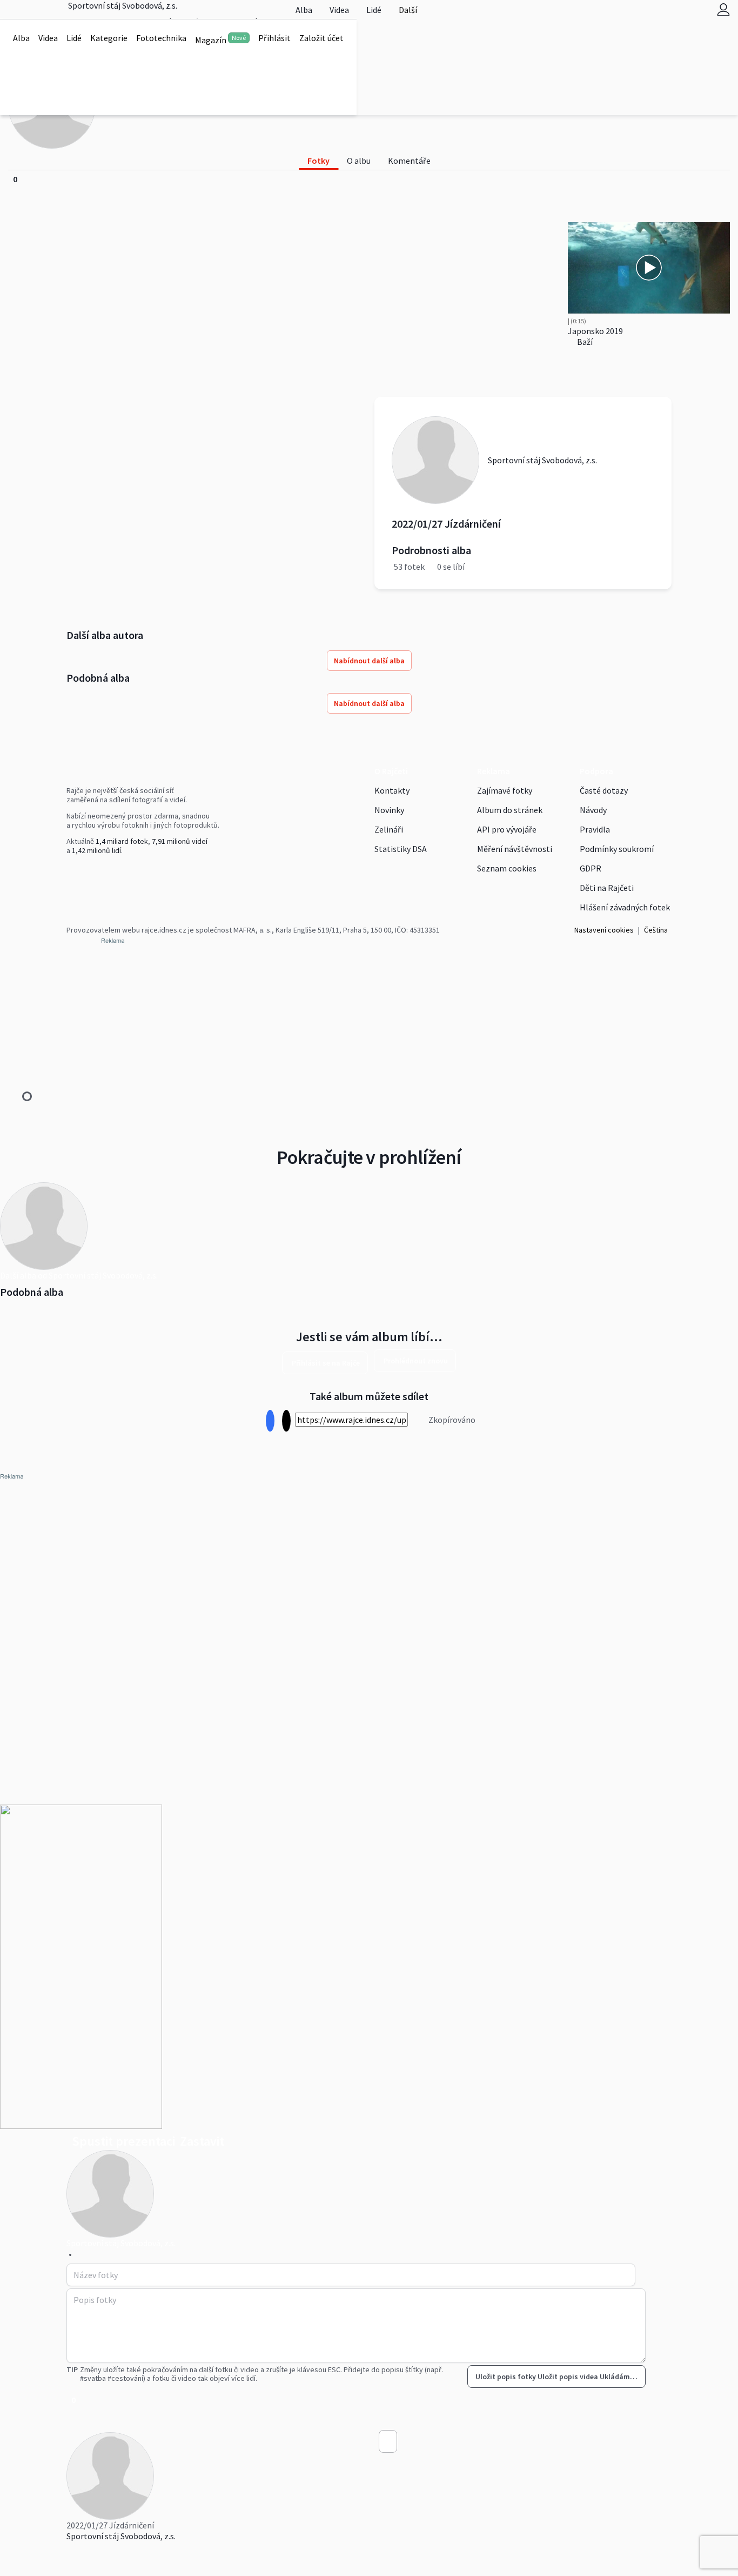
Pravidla (595, 829)
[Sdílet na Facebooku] (270, 1421)
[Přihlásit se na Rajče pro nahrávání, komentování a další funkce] (723, 9)
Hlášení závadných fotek (625, 907)
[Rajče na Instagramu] (74, 873)
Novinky (389, 810)
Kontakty (392, 790)
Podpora (596, 771)
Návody (593, 810)
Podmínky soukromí (617, 849)
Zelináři (389, 829)
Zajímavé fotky (505, 790)
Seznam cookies (507, 868)
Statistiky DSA (401, 849)
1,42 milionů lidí (96, 850)
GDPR (591, 868)
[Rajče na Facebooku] (69, 873)
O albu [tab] (359, 161)
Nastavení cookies (604, 930)
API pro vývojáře (507, 829)
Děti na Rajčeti (607, 888)
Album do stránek (510, 810)
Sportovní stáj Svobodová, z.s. (121, 2536)
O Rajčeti (391, 771)
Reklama (494, 771)
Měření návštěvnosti (515, 849)
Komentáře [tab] (409, 161)
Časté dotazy (604, 790)
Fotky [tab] (318, 161)
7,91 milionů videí (180, 841)
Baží (584, 342)
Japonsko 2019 (595, 331)
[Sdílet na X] (286, 1421)
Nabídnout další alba (369, 661)
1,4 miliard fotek (122, 841)
